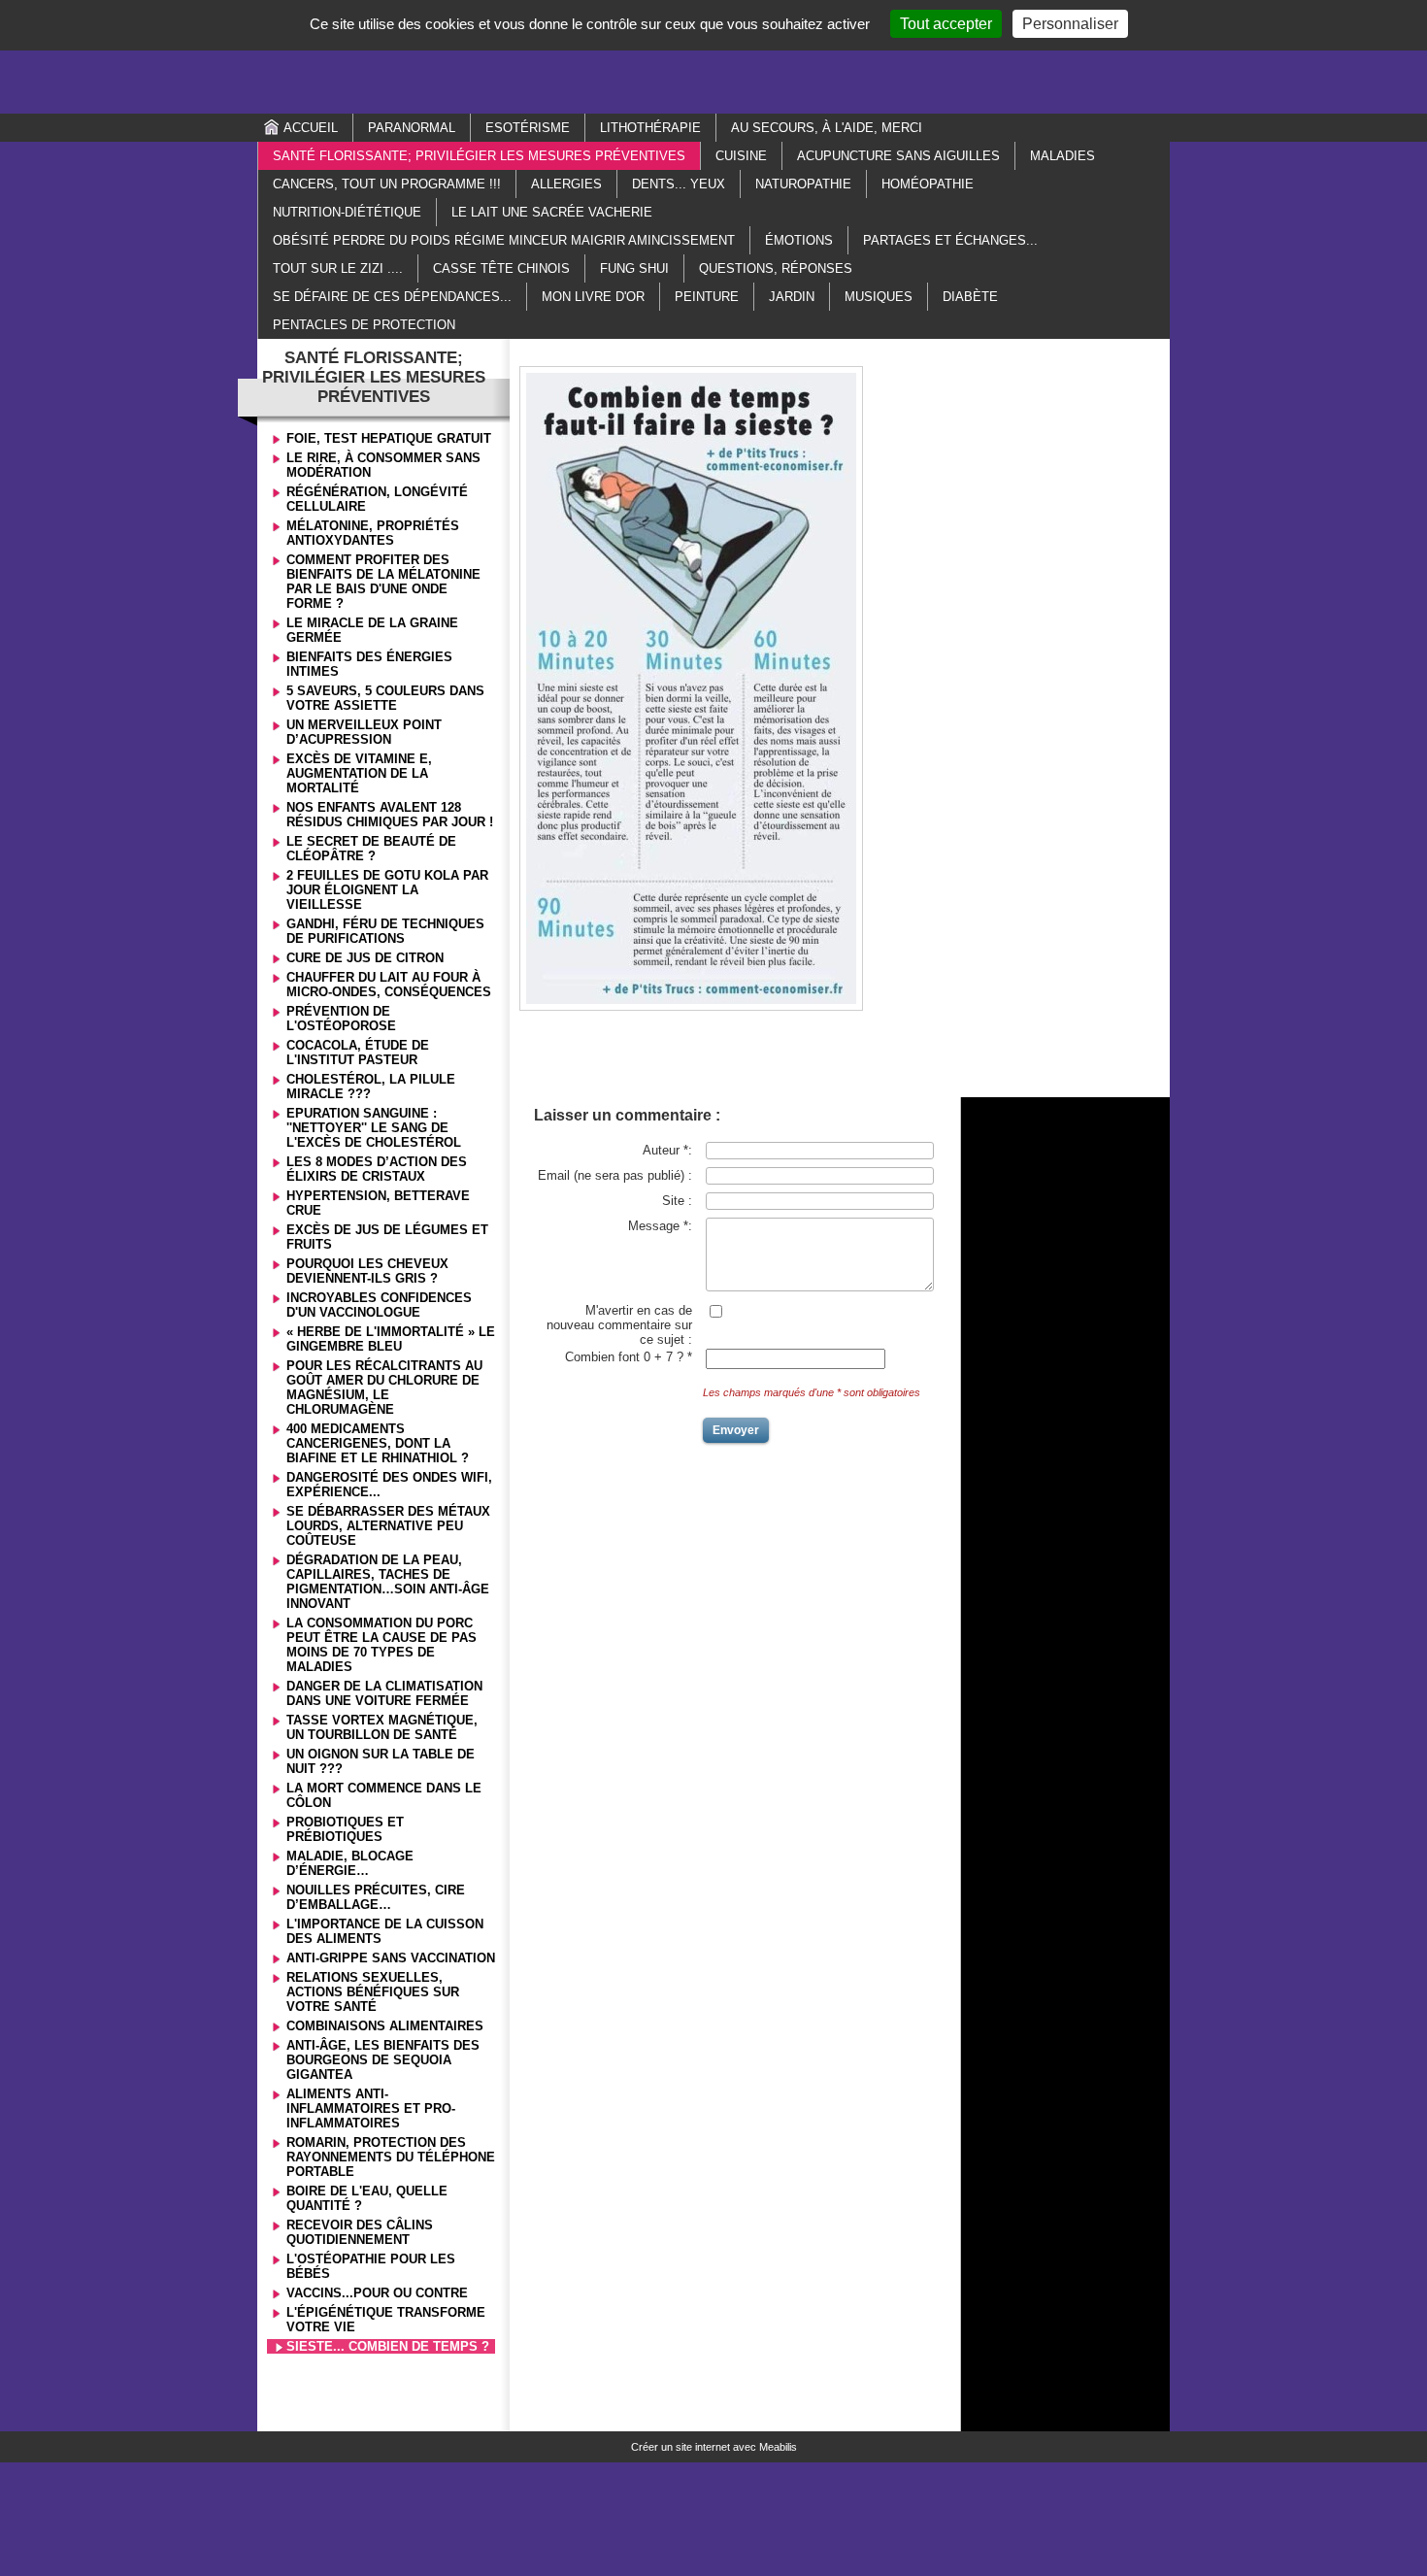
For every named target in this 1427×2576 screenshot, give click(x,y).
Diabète (970, 297)
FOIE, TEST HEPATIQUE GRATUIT (389, 438)
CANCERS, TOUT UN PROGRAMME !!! (387, 184)
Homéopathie (928, 184)
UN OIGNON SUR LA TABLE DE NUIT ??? (381, 1761)
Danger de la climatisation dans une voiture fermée (384, 1693)
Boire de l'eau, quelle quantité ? (367, 2198)
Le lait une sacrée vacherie (552, 212)
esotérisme (528, 128)
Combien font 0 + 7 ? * (629, 1357)
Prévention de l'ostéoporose (341, 1019)
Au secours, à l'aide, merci (827, 128)
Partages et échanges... (950, 240)
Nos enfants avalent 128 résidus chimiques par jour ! (390, 815)
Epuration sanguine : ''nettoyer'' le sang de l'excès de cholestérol (374, 1128)
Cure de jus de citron (365, 958)
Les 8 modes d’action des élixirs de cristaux (377, 1169)
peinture (707, 297)
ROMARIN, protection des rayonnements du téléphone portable (391, 2157)
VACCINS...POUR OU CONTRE (377, 2293)
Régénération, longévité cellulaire (377, 499)
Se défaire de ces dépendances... (392, 297)
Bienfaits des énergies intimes (369, 664)
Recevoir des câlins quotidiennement (360, 2232)
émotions (799, 240)
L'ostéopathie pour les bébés (371, 2266)
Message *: (660, 1226)
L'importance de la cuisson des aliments (385, 1931)
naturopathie (803, 184)
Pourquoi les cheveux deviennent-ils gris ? (367, 1271)
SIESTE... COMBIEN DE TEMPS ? (388, 2346)
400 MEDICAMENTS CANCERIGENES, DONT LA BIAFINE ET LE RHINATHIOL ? (378, 1443)
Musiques (879, 297)
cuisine (741, 156)
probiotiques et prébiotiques (345, 1829)
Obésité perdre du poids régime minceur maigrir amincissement (504, 240)
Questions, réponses (776, 268)
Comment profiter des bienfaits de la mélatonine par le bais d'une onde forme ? (383, 582)
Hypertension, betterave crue (378, 1203)
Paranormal (412, 128)
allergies (566, 184)
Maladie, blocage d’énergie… (350, 1863)
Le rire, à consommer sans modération (383, 465)
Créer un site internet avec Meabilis (714, 2447)
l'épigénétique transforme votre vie (386, 2320)
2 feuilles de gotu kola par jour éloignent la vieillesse (387, 890)
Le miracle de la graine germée (372, 630)
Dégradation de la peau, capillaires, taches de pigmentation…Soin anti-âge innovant (388, 1582)
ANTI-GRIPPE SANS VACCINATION (391, 1958)
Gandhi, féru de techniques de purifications (385, 931)
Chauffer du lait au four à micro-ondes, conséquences (389, 985)
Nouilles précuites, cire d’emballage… (376, 1897)
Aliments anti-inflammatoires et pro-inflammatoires (371, 2108)
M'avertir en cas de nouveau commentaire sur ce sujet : (619, 1325)
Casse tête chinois (501, 268)
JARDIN (792, 297)
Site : (677, 1201)
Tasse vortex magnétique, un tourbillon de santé (382, 1727)
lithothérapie (650, 128)
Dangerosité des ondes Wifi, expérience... (389, 1485)
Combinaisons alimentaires (385, 2026)
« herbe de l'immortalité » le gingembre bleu (391, 1339)
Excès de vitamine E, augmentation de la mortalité (359, 773)
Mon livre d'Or (593, 297)
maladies (1062, 156)
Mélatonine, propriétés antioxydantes (373, 533)
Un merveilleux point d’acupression (364, 732)
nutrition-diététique (347, 212)
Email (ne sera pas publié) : (615, 1175)
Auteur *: (667, 1150)
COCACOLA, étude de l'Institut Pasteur (358, 1053)
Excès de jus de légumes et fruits (387, 1237)
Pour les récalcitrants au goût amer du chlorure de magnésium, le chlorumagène (384, 1388)
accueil (311, 128)
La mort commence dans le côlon (384, 1795)
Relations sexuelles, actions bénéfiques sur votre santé (373, 1992)
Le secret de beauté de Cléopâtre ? (371, 849)
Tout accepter (946, 24)
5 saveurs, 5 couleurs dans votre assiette (385, 698)
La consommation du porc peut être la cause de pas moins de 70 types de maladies (382, 1645)
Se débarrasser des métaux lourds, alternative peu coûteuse (388, 1526)
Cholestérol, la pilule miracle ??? (371, 1087)
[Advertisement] (713, 55)
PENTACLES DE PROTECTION (364, 325)
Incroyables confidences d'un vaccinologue (379, 1305)
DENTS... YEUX (679, 184)
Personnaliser (1070, 24)
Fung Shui (634, 268)
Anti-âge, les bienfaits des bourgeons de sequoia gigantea (383, 2060)
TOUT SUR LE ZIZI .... (338, 268)
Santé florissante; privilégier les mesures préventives (479, 156)
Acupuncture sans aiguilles (898, 156)
